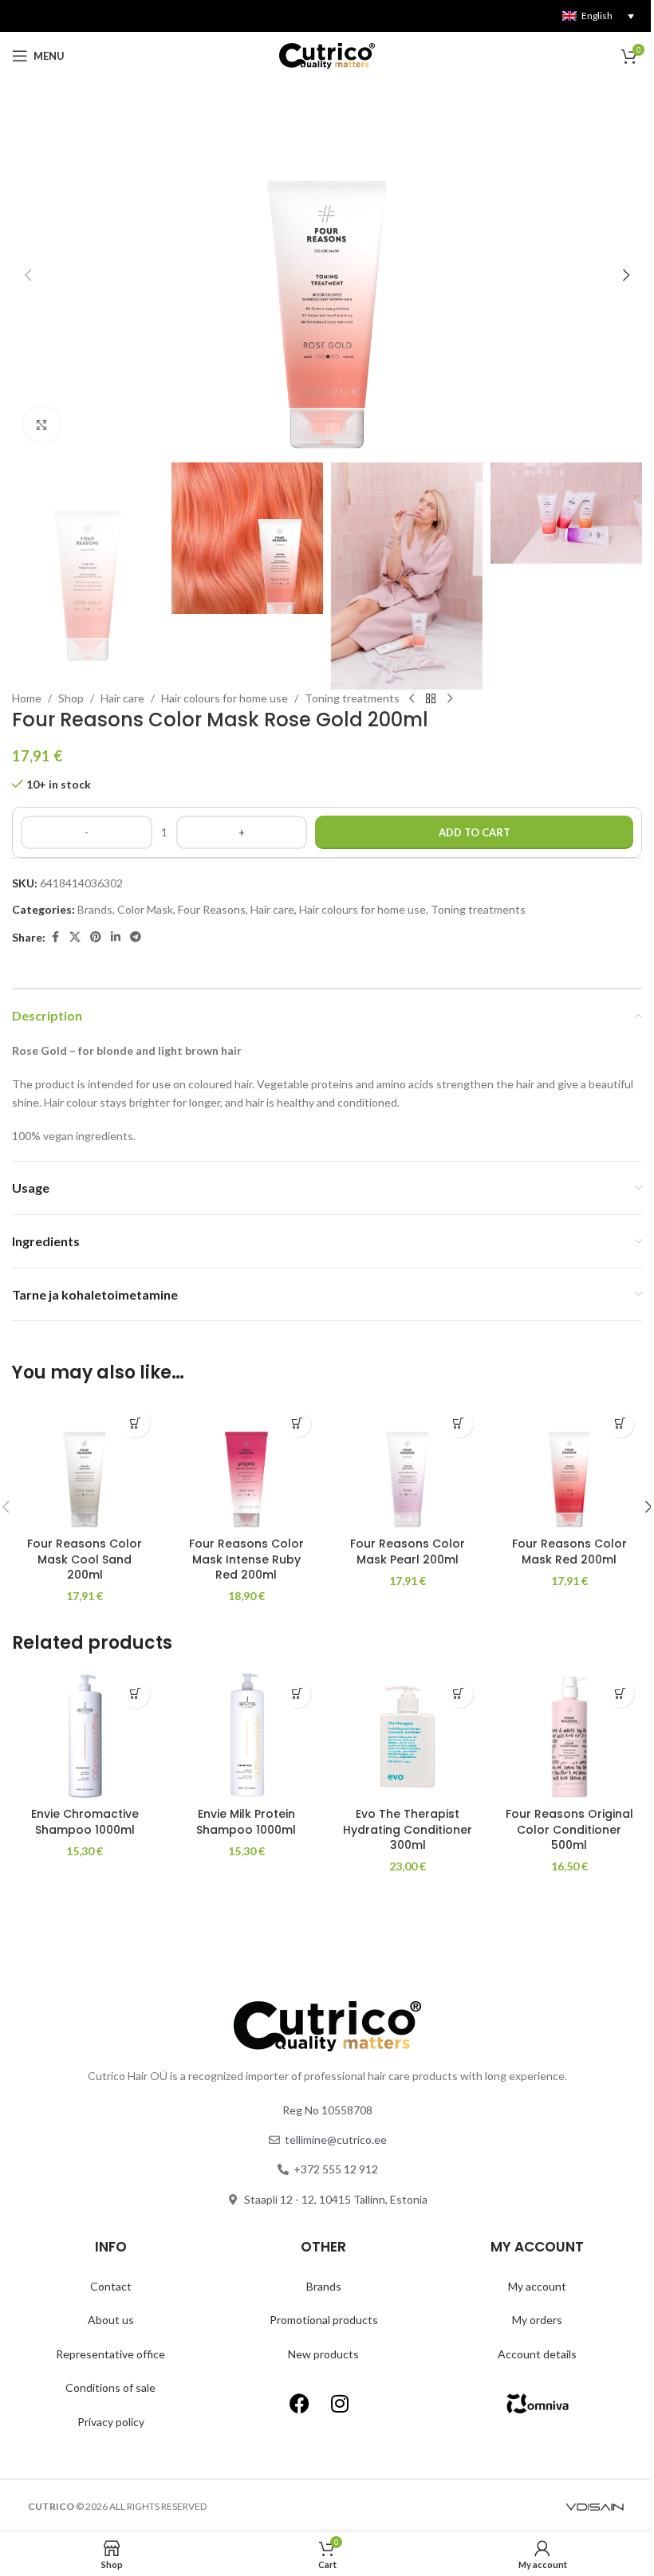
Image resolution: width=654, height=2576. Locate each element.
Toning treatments (352, 698)
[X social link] (75, 937)
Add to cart (475, 832)
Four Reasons (212, 909)
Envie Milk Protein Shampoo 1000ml (246, 1822)
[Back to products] (431, 699)
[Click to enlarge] (42, 425)
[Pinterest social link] (96, 937)
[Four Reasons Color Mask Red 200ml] (570, 1465)
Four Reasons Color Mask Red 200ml (569, 1551)
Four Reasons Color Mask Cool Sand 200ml (85, 1559)
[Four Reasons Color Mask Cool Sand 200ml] (85, 1465)
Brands (95, 909)
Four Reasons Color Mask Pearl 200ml (408, 1551)
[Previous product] (412, 699)
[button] (28, 275)
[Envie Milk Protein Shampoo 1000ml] (247, 1736)
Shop (71, 698)
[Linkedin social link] (116, 937)
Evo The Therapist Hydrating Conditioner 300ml (408, 1829)
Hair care (122, 698)
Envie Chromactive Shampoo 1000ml (85, 1822)
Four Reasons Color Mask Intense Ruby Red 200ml (246, 1559)
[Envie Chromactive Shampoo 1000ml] (85, 1736)
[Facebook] (300, 2403)
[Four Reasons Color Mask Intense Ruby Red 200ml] (247, 1465)
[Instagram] (340, 2403)
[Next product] (450, 699)
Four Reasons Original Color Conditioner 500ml (569, 1829)
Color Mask (145, 909)
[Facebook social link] (55, 937)
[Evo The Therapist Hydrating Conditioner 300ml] (408, 1736)
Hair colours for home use (225, 698)
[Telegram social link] (136, 937)
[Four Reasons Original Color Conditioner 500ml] (570, 1736)
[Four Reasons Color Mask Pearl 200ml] (408, 1465)
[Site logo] (327, 55)
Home (27, 698)
